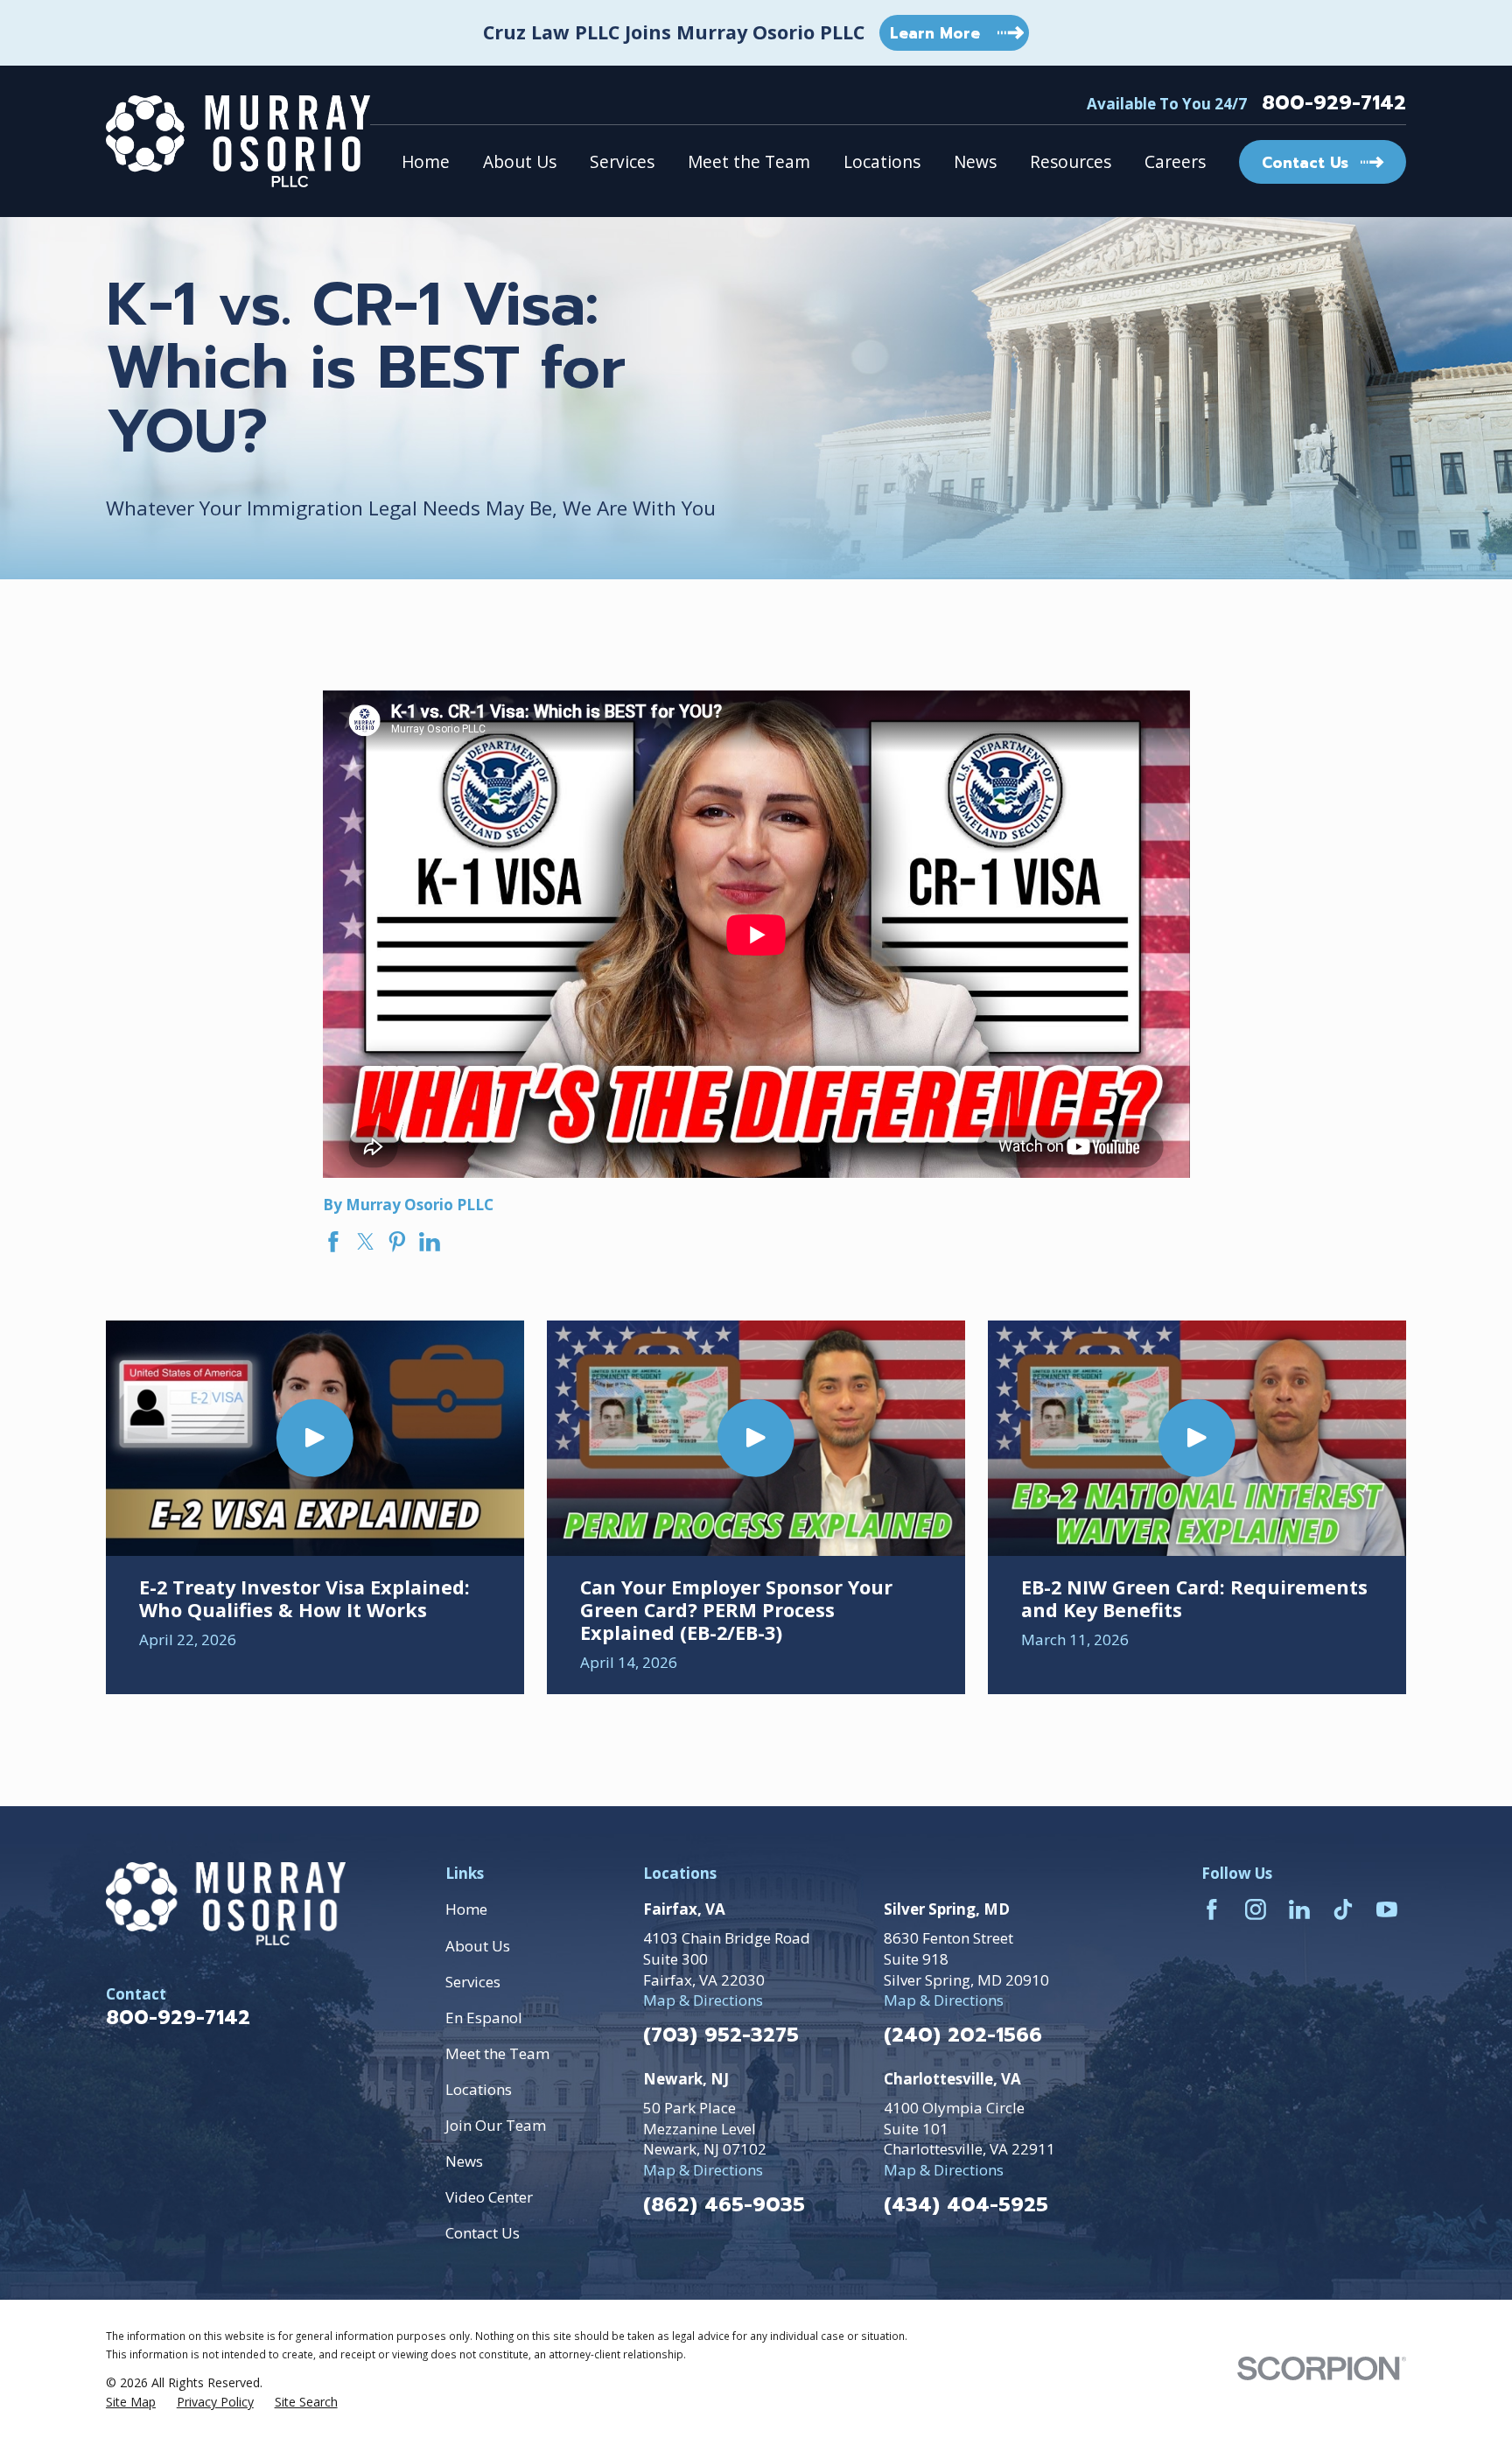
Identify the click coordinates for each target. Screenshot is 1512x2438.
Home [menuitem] (426, 162)
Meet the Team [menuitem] (749, 162)
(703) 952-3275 (721, 2036)
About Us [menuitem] (520, 162)
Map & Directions (703, 2000)
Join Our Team (496, 2125)
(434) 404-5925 (966, 2206)
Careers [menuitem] (1175, 162)
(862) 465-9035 (724, 2206)
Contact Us (483, 2233)
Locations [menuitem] (882, 162)
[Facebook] (1212, 1909)
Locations (479, 2089)
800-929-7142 (1334, 104)
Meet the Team (497, 2053)
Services (473, 1982)
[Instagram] (1256, 1909)
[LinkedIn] (1299, 1909)
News (464, 2161)
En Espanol (484, 2018)
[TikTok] (1343, 1909)
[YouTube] (1387, 1909)
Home (466, 1909)
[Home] (238, 141)
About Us (478, 1946)
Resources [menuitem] (1071, 162)
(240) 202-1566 (963, 2036)
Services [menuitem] (622, 162)
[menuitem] (131, 2402)
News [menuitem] (975, 162)
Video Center (489, 2197)
